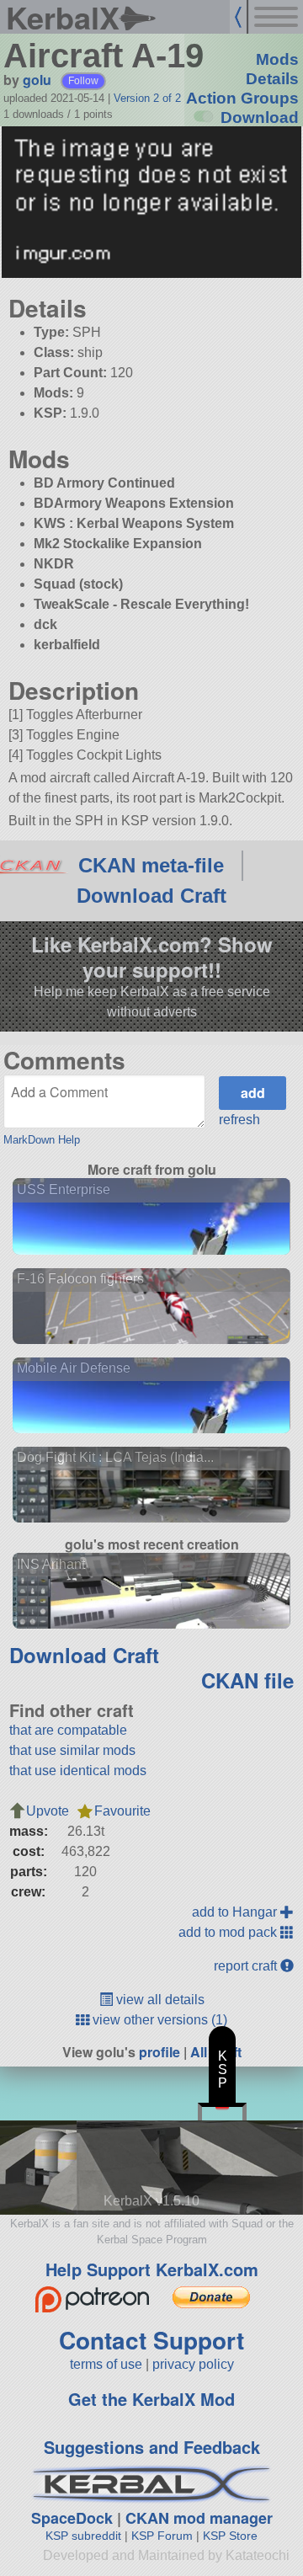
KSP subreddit (83, 2536)
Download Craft (151, 896)
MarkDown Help (42, 1140)
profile (159, 2052)
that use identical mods (78, 1771)
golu (37, 80)
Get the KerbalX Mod (151, 2399)
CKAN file (247, 1680)
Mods (277, 59)
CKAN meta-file (151, 865)
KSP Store (230, 2536)
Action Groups (242, 98)
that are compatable (68, 1730)
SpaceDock (72, 2518)
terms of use (106, 2364)
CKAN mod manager (199, 2518)
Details (272, 79)
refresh (239, 1120)
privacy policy (193, 2364)
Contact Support (151, 2340)
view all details (159, 2000)
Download (260, 117)
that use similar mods (72, 1750)
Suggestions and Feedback (152, 2447)
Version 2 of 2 (147, 98)
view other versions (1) (158, 2020)
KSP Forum (162, 2536)
